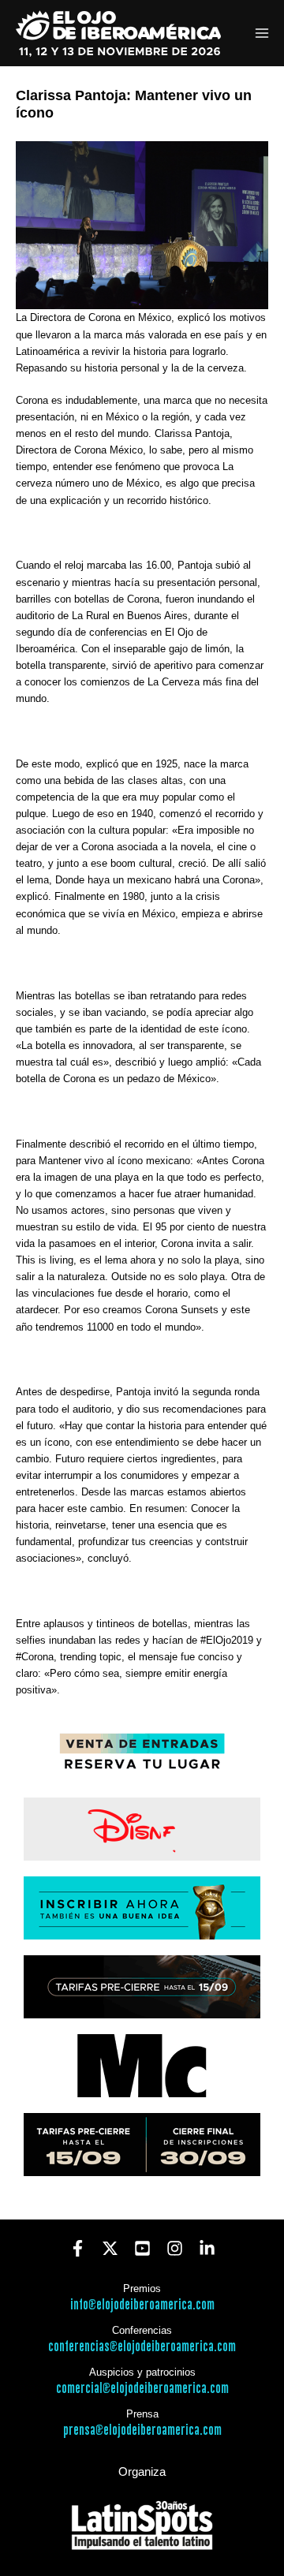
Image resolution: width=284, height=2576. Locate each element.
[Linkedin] (207, 2248)
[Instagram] (175, 2248)
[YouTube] (142, 2248)
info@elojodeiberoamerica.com (142, 2305)
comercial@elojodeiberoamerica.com (142, 2389)
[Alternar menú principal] (262, 34)
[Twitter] (110, 2248)
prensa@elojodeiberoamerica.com (142, 2430)
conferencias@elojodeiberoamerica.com (142, 2347)
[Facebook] (78, 2248)
